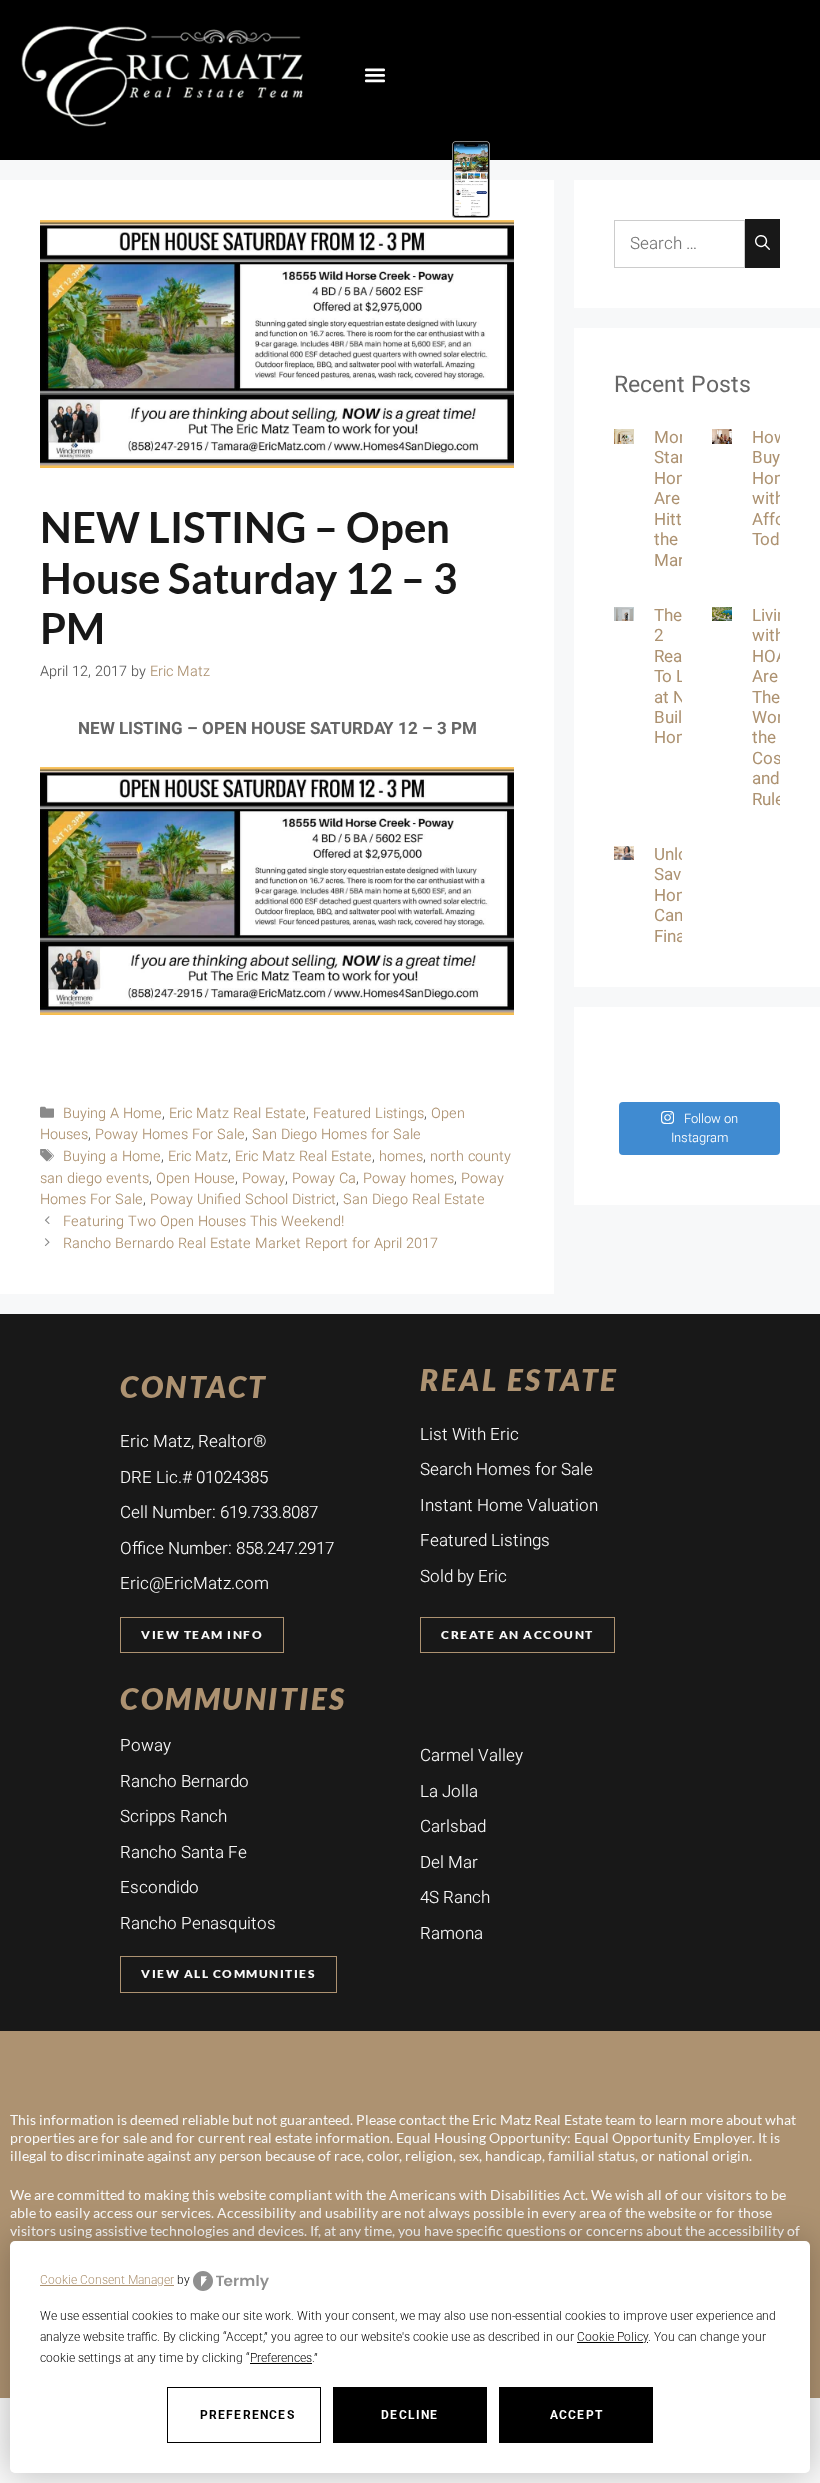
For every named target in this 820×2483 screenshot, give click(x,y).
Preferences (247, 2415)
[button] (375, 74)
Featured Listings (368, 1113)
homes (401, 1156)
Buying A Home (112, 1113)
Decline (409, 2415)
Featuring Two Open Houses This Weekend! (203, 1221)
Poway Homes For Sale (170, 1134)
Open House (195, 1178)
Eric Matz (198, 1156)
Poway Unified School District (243, 1199)
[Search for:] (679, 244)
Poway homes (408, 1178)
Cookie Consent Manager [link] (107, 2280)
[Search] (762, 243)
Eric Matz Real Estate (237, 1113)
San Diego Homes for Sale (336, 1134)
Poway (263, 1178)
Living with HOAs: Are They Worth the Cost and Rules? (776, 707)
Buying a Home (112, 1156)
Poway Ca (324, 1178)
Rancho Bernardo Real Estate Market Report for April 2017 (250, 1243)
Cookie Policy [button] (612, 2337)
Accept (576, 2415)
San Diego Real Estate (414, 1199)
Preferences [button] (281, 2358)
